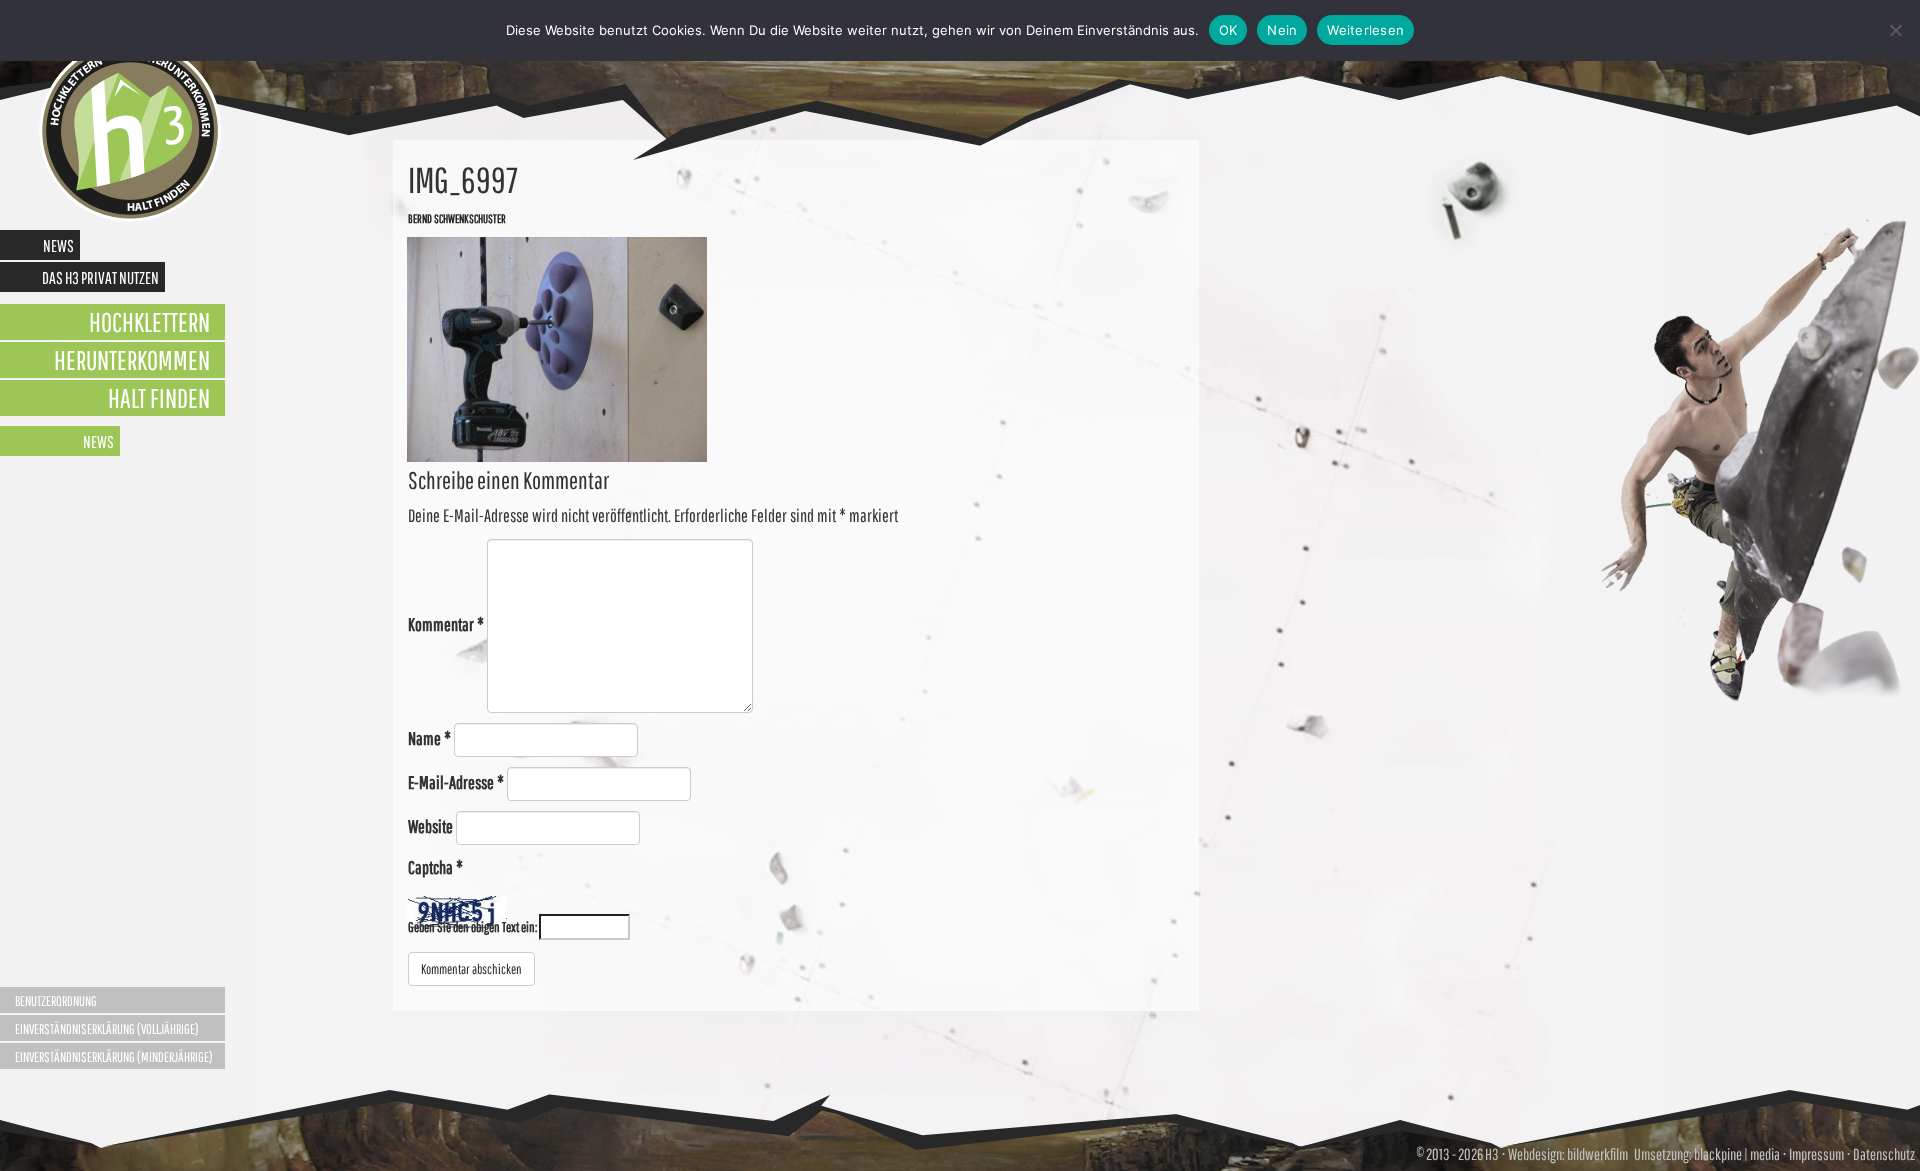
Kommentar (446, 624)
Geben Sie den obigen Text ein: (472, 927)
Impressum (1816, 1154)
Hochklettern (149, 321)
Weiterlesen (1365, 30)
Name (429, 738)
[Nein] (1895, 30)
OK (1228, 30)
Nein (1282, 30)
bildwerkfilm (1597, 1154)
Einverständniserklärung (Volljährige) (107, 1029)
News (58, 245)
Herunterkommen (132, 359)
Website (430, 826)
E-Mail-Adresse (456, 782)
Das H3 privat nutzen (100, 277)
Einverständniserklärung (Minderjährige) (114, 1057)
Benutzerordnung (56, 1001)
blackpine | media (1736, 1154)
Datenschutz (1884, 1154)
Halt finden (159, 397)
